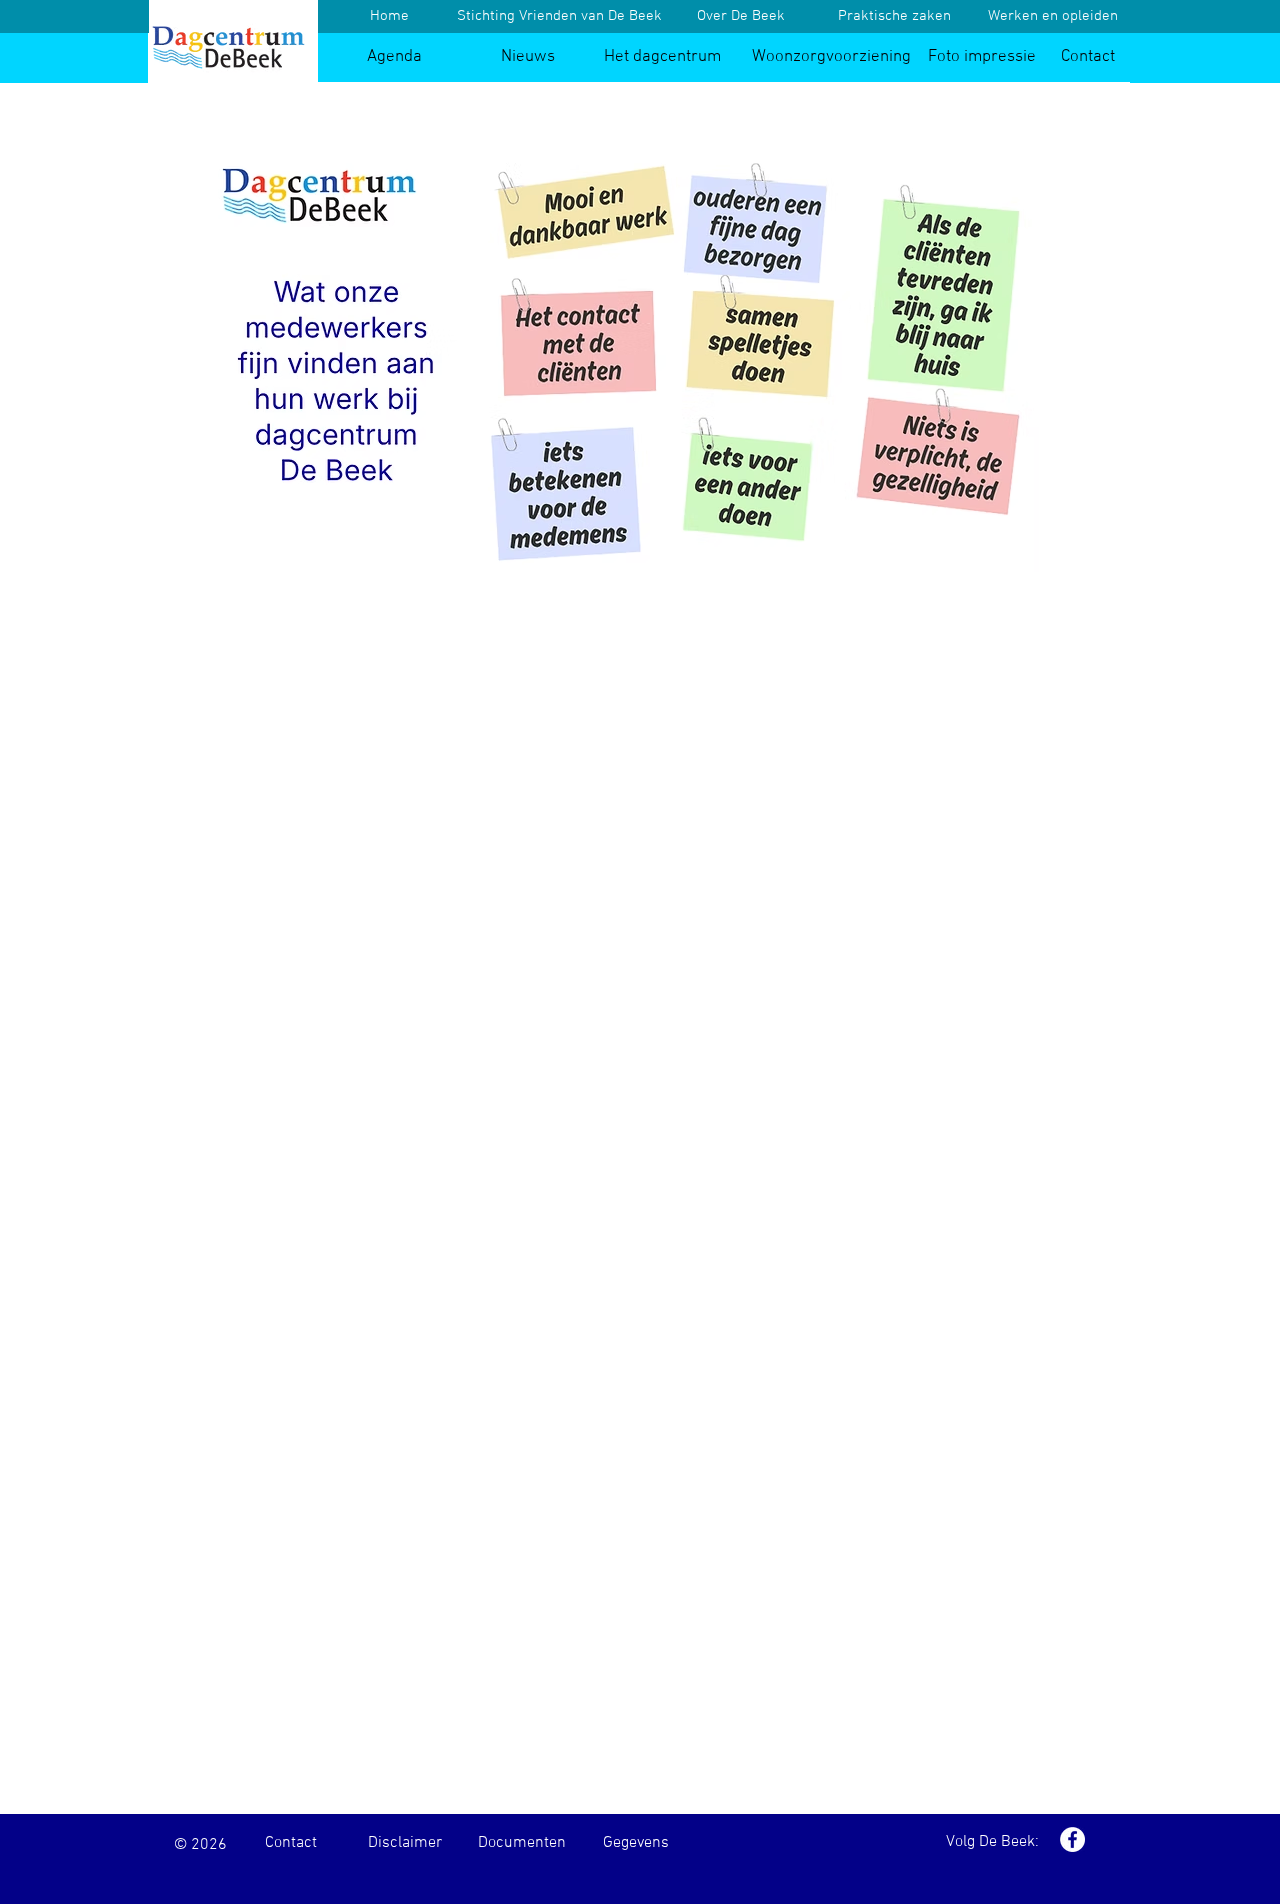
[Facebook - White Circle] (1072, 1839)
